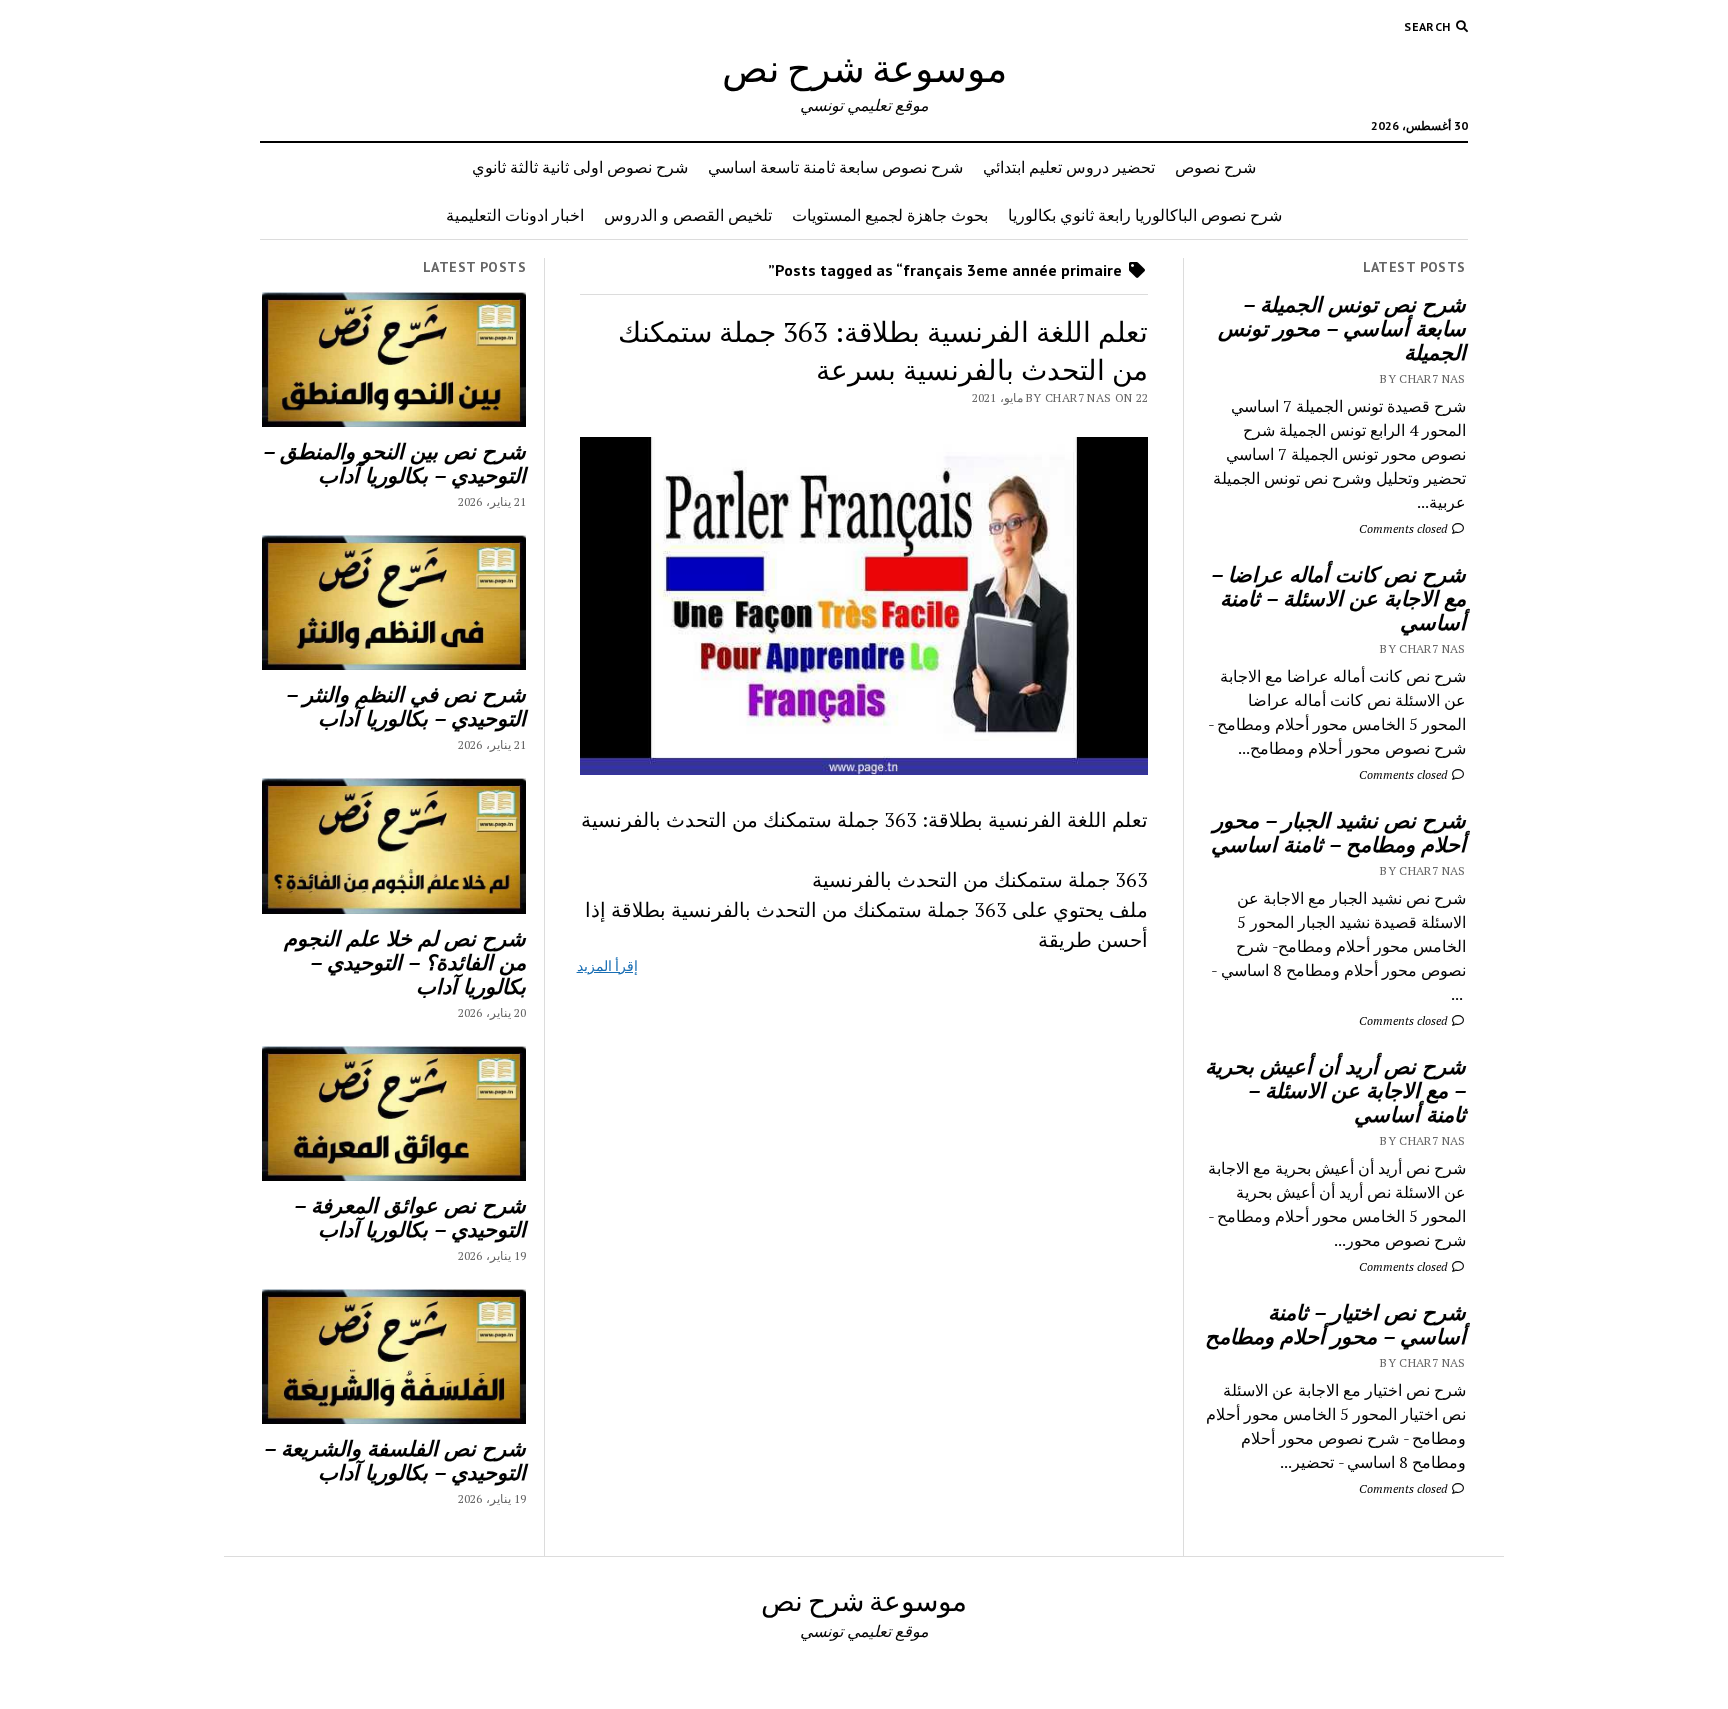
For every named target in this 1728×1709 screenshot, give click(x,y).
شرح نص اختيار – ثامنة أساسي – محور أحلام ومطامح (1335, 1324)
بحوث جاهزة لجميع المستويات (890, 215)
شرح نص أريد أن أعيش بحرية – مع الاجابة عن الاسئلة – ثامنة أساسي (1335, 1090)
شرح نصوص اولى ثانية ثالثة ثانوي (580, 167)
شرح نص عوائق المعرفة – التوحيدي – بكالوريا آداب (410, 1217)
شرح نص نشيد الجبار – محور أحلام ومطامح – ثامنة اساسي (1338, 832)
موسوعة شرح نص (864, 67)
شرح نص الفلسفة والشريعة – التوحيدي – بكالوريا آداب (395, 1460)
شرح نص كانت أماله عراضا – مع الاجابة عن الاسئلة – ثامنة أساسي (1338, 598)
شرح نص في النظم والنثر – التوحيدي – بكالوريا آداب (406, 706)
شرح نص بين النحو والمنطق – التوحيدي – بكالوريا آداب (394, 463)
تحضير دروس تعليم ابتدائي (1069, 167)
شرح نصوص (1215, 167)
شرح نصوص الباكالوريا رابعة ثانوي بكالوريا (1145, 215)
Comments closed (1404, 528)
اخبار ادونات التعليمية (515, 215)
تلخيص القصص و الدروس (688, 215)
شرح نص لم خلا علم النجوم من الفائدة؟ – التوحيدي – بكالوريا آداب (405, 962)
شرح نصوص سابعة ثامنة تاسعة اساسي (835, 167)
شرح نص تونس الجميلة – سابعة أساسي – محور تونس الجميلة (1342, 328)
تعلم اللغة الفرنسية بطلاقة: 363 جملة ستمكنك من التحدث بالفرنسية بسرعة (883, 350)
